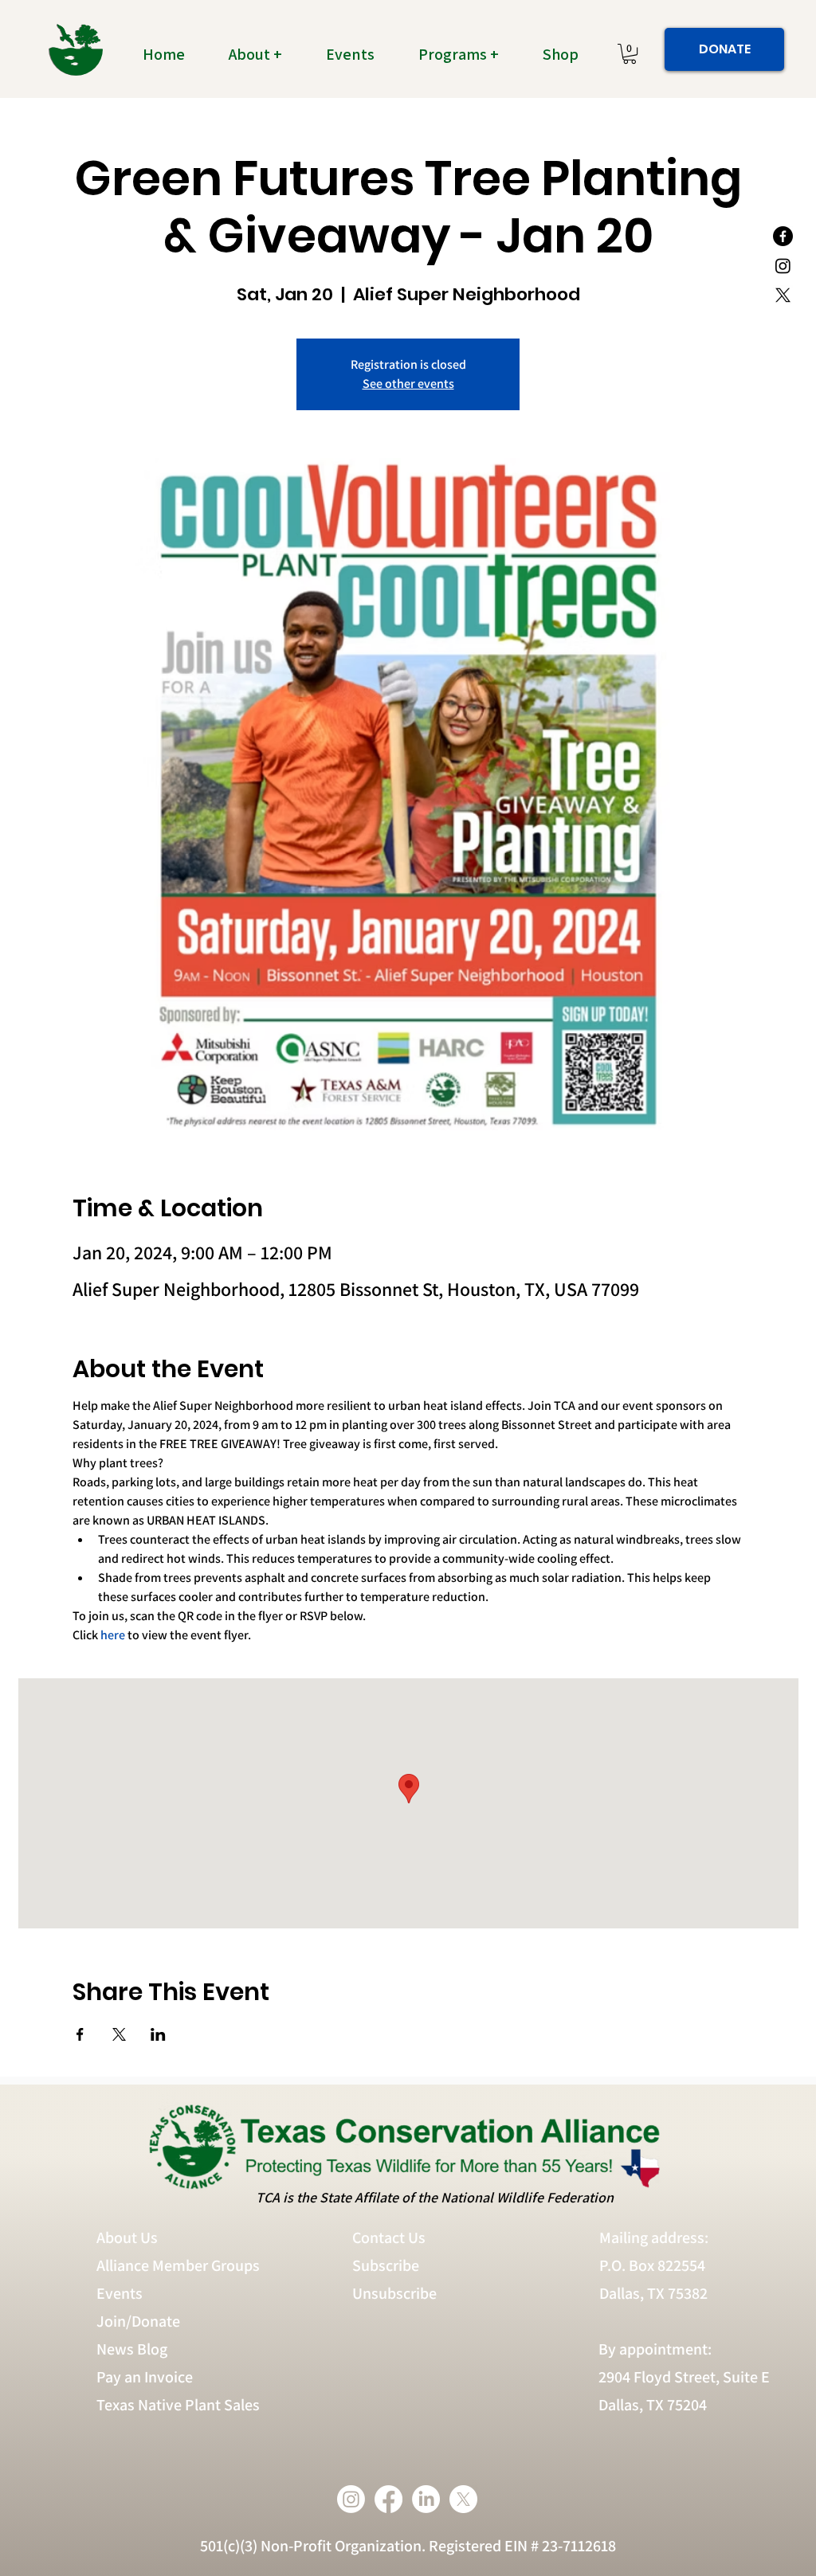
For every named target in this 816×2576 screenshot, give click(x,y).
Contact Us (389, 2237)
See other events (408, 384)
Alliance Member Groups (178, 2265)
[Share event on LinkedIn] (158, 2034)
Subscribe (386, 2265)
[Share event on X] (119, 2034)
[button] (265, 54)
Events (120, 2293)
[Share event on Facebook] (80, 2034)
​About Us (127, 2237)
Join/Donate (138, 2321)
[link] (630, 54)
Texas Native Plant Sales (178, 2405)
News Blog (132, 2349)
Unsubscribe (396, 2293)
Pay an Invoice (145, 2377)
